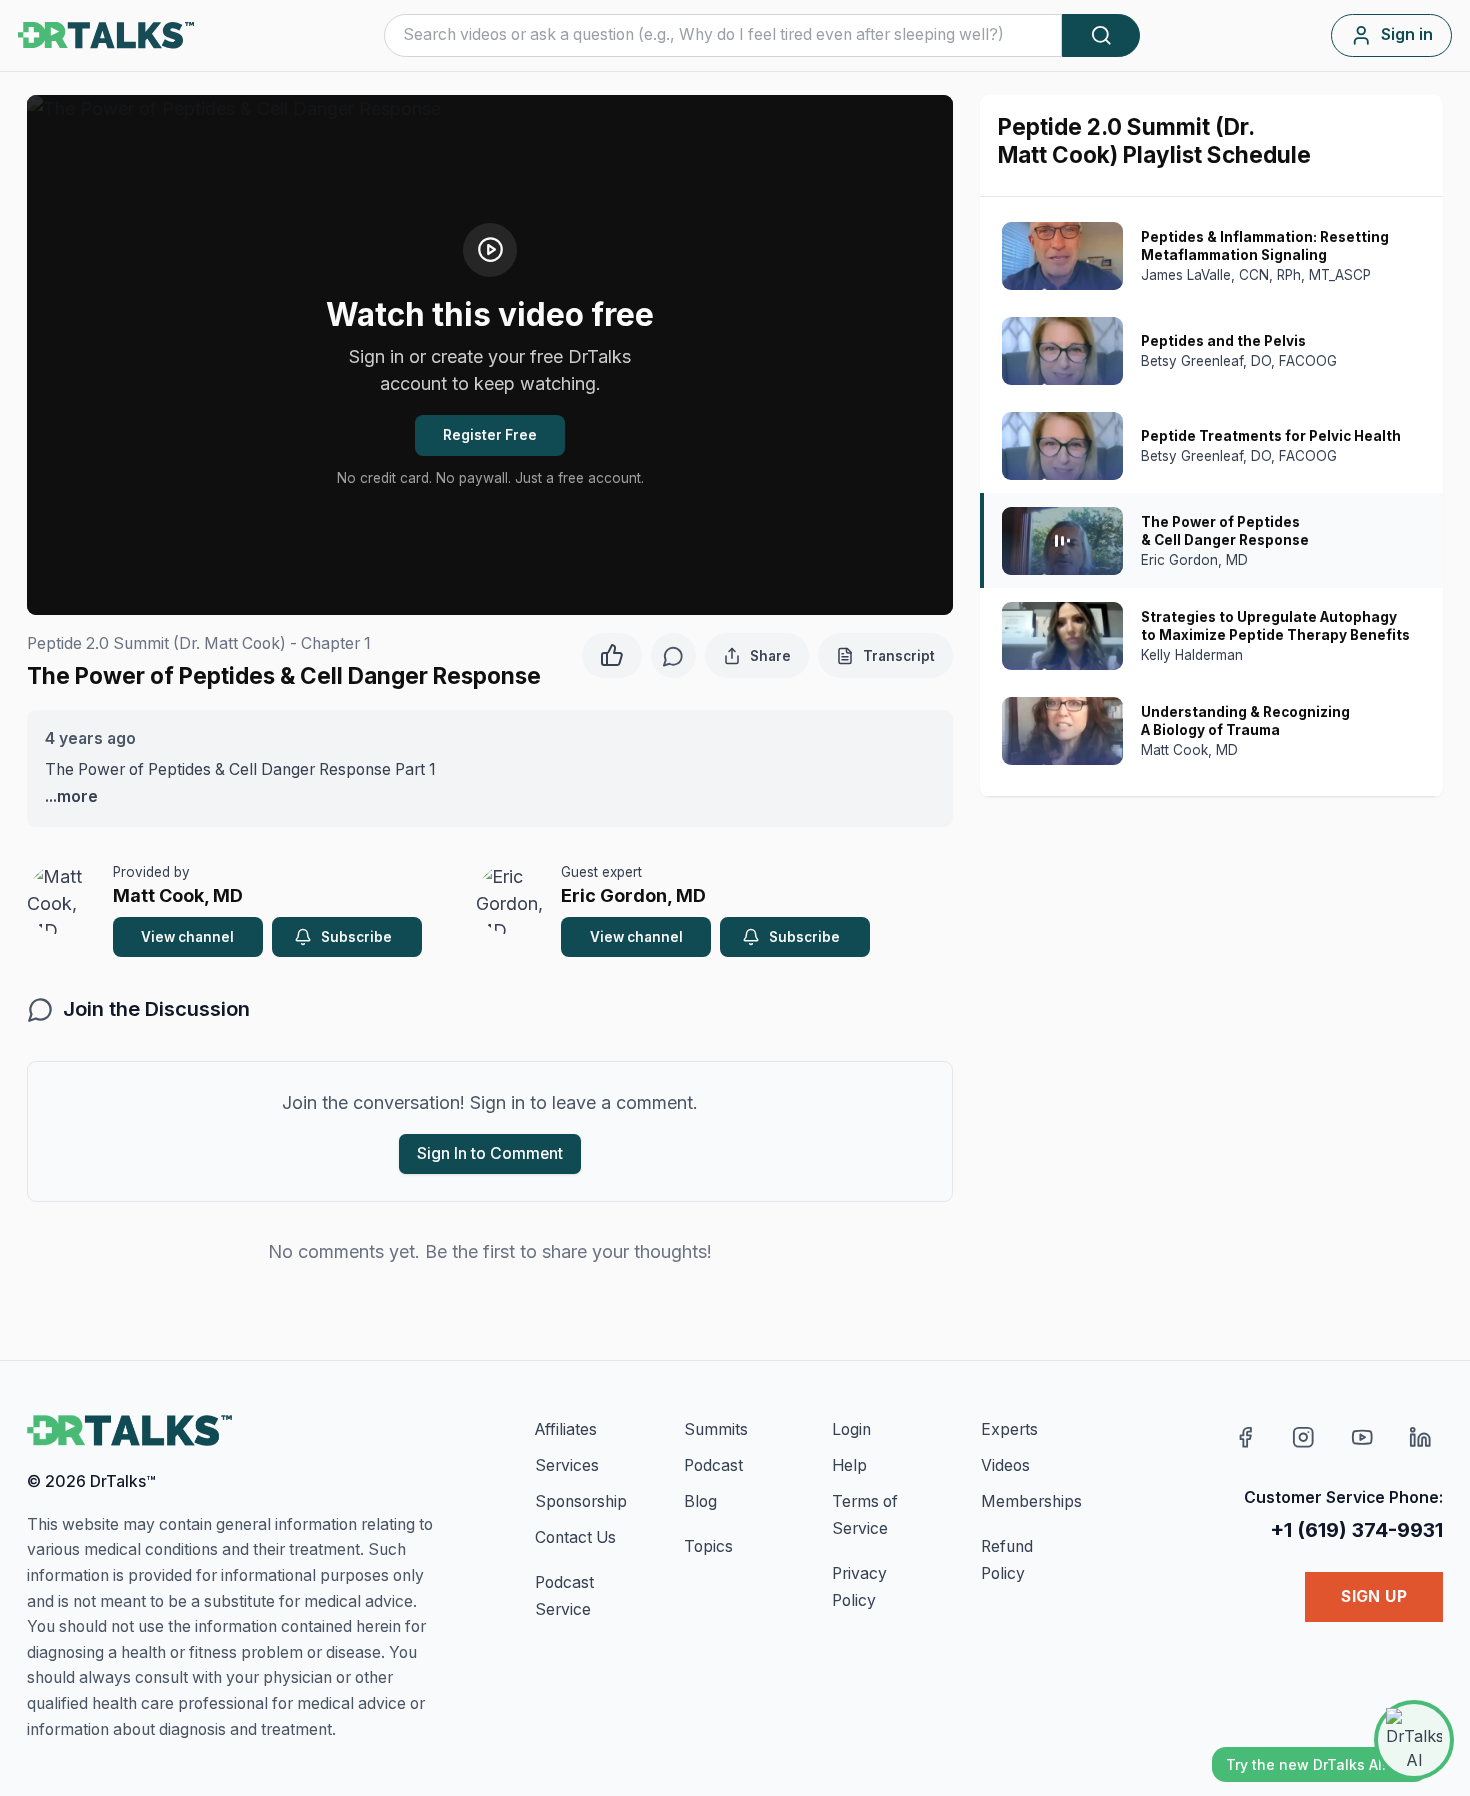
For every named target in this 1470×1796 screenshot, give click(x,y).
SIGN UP (1374, 1596)
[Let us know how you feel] (612, 652)
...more (71, 796)
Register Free (490, 435)
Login (851, 1429)
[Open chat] (1414, 1740)
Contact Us (575, 1537)
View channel (187, 937)
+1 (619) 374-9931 (1356, 1529)
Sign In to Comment (490, 1153)
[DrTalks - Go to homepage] (129, 1431)
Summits (716, 1429)
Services (567, 1465)
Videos (1005, 1465)
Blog (700, 1501)
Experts (1009, 1429)
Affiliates (566, 1429)
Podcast (713, 1465)
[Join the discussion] (673, 655)
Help (849, 1465)
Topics (708, 1546)
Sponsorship (581, 1501)
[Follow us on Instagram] (1303, 1437)
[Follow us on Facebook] (1245, 1437)
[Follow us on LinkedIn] (1420, 1437)
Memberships (1031, 1501)
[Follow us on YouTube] (1362, 1437)
